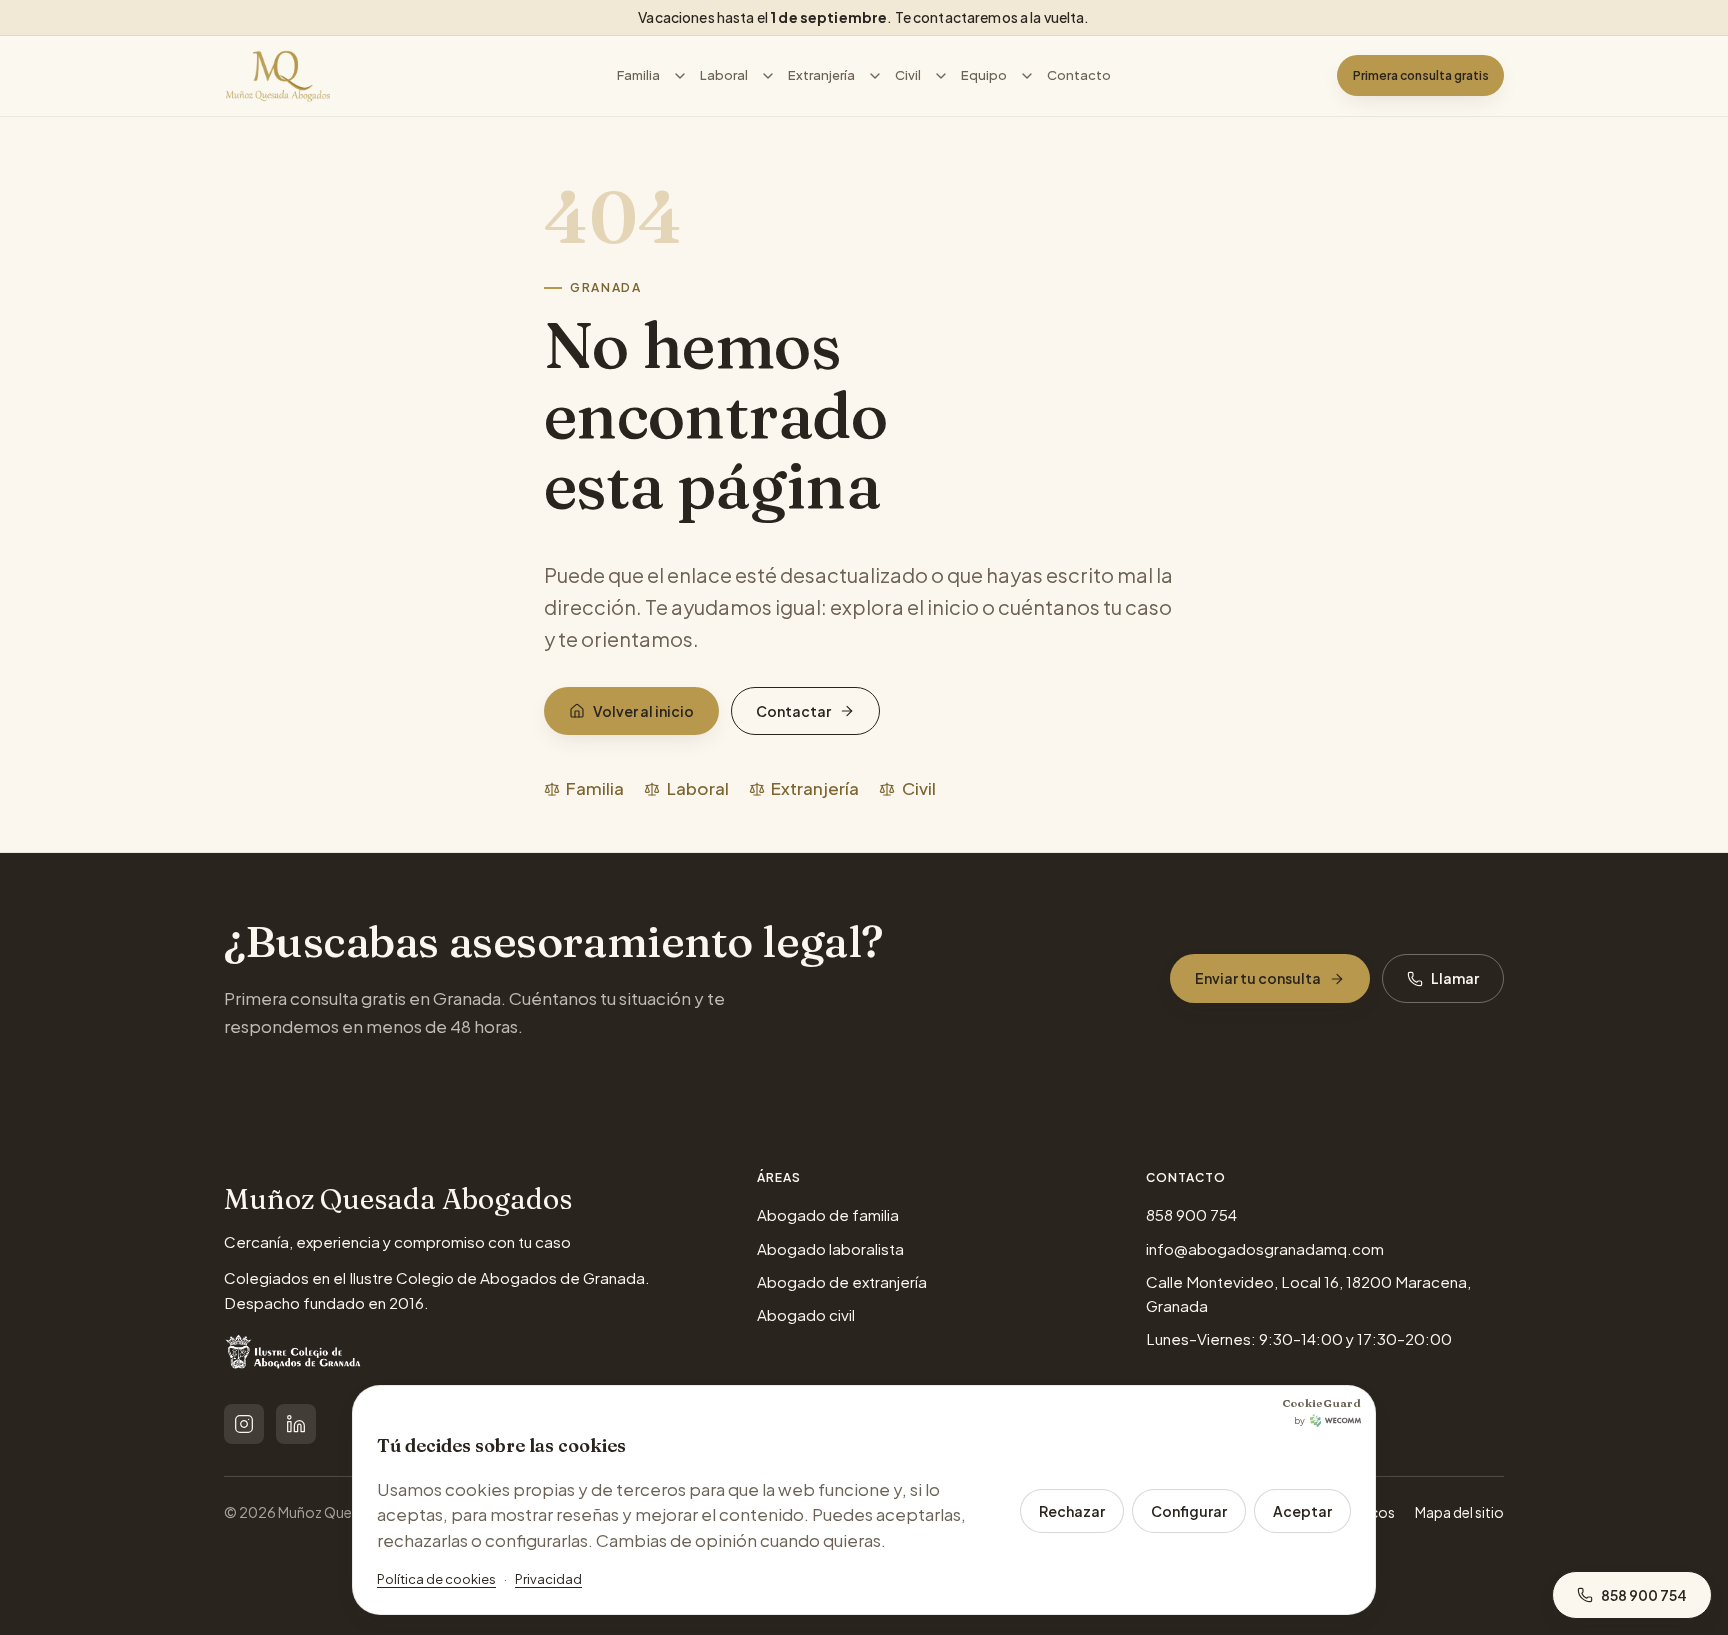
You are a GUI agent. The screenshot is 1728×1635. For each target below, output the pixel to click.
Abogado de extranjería (842, 1281)
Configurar (1189, 1511)
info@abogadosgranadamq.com (1265, 1248)
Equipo (984, 75)
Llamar (1455, 978)
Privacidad (548, 1579)
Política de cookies (436, 1579)
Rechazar (1072, 1511)
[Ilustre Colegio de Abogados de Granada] (295, 1356)
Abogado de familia (828, 1214)
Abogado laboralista (830, 1248)
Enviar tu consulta (1258, 978)
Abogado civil (806, 1314)
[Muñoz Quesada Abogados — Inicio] (278, 76)
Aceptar (1302, 1511)
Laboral (724, 75)
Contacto (1079, 75)
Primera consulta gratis (1421, 75)
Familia (638, 75)
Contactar (793, 711)
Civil (908, 75)
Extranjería (821, 75)
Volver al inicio (643, 711)
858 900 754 (1191, 1214)
